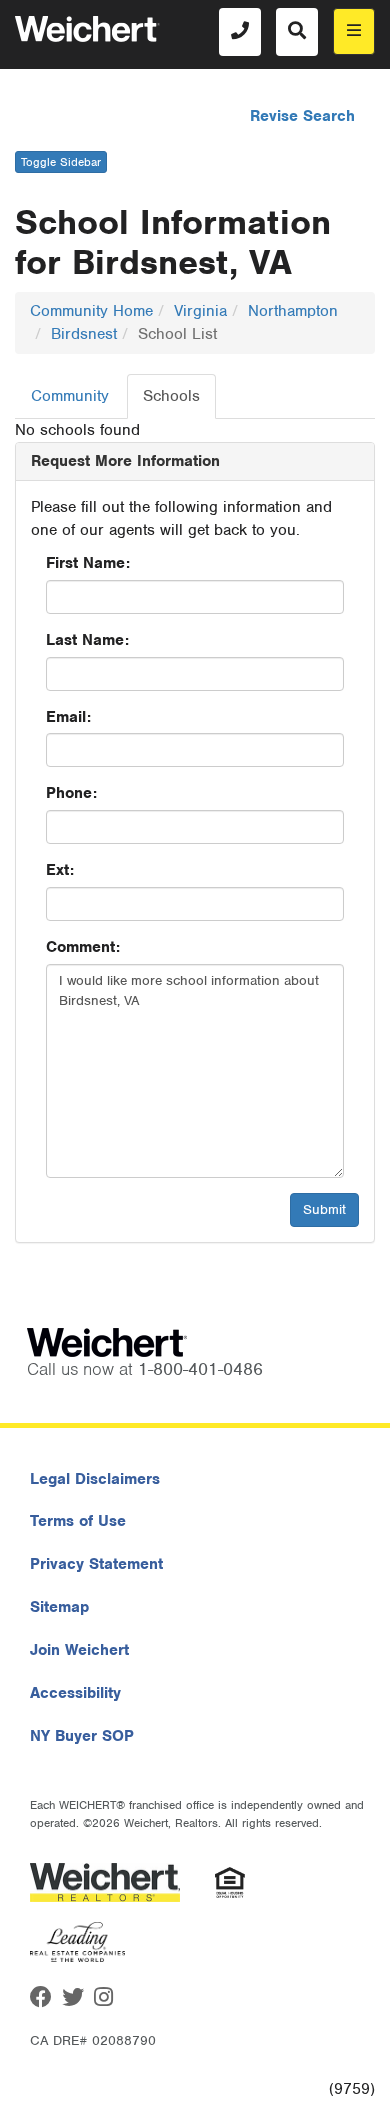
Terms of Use (78, 1521)
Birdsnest (84, 334)
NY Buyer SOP (82, 1736)
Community (70, 396)
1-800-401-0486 (200, 1369)
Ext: (60, 870)
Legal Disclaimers (95, 1479)
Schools (171, 396)
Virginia (200, 311)
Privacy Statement (96, 1564)
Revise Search (302, 116)
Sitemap (59, 1607)
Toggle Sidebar (61, 162)
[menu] (354, 31)
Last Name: (87, 640)
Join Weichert (79, 1650)
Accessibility (75, 1693)
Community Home (91, 311)
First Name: (88, 563)
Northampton (293, 311)
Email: (68, 717)
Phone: (71, 793)
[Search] (297, 32)
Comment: (83, 947)
